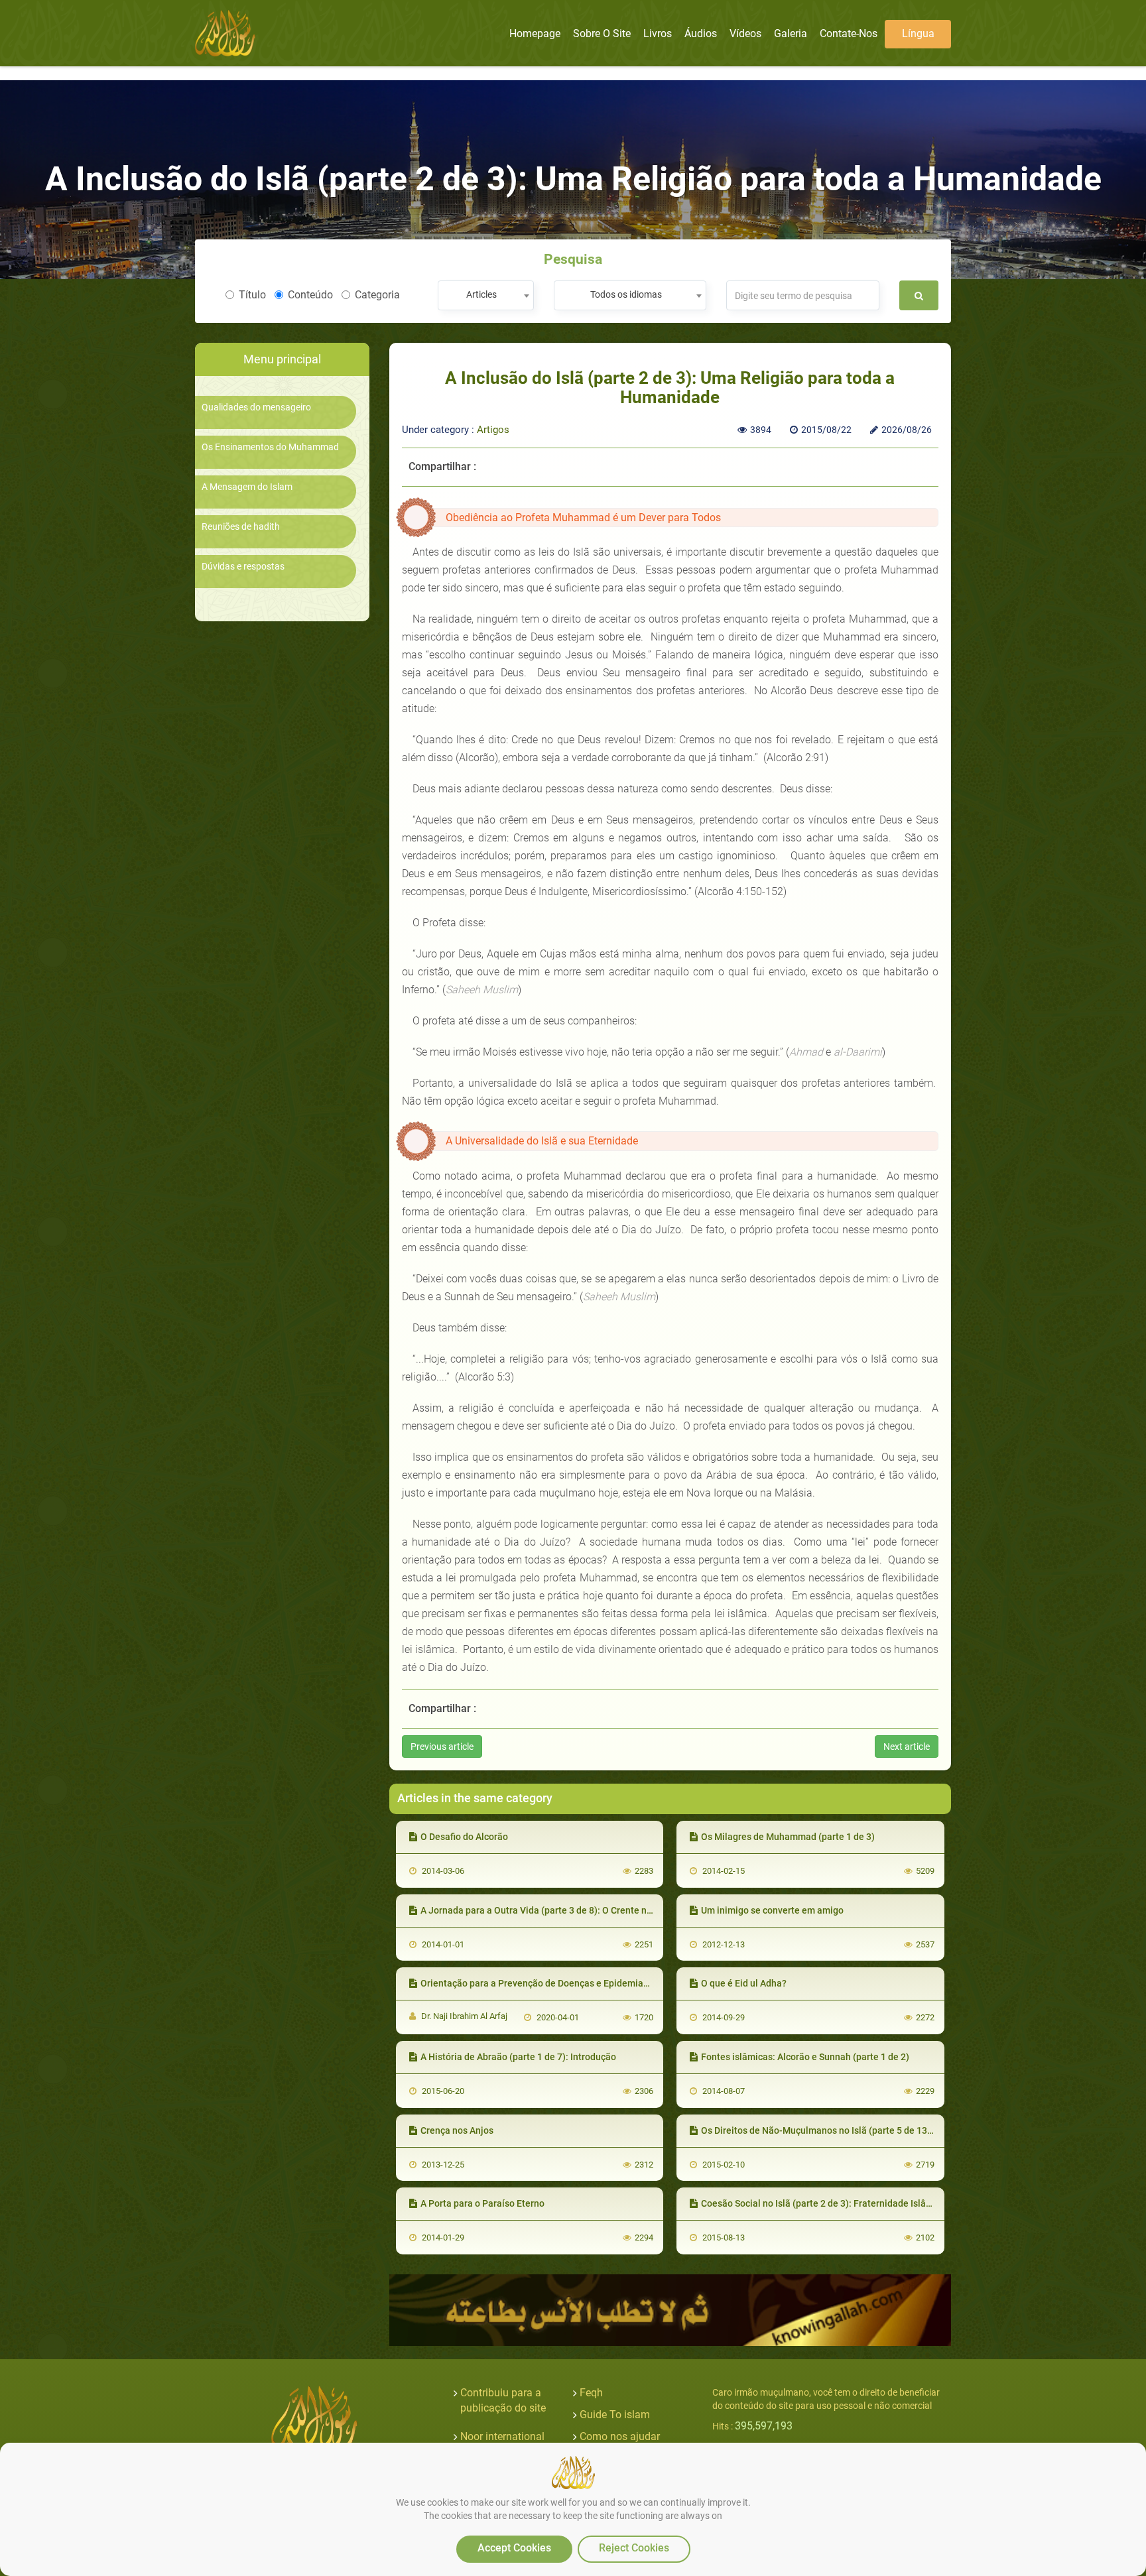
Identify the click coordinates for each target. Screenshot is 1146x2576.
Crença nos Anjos (457, 2130)
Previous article (442, 1747)
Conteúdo (310, 295)
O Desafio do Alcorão (464, 1837)
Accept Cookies (514, 2548)
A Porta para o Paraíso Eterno (482, 2203)
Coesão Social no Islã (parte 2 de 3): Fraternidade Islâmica (824, 2203)
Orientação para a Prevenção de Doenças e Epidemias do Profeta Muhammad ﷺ (590, 1983)
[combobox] (486, 295)
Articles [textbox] (481, 294)
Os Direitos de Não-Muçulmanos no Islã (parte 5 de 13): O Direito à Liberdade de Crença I (887, 2130)
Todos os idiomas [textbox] (626, 294)
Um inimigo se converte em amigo (772, 1910)
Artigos (493, 430)
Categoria (377, 295)
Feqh (591, 2393)
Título (252, 295)
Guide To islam (615, 2415)
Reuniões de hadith (241, 527)
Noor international (502, 2436)
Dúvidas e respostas (243, 567)
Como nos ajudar (620, 2436)
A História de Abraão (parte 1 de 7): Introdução (518, 2057)
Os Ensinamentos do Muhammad (270, 447)
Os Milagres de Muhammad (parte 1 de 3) (788, 1837)
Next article (907, 1747)
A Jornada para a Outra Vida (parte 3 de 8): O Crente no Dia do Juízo (563, 1910)
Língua (918, 33)
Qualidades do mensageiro (256, 407)
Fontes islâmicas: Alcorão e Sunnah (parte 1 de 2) (805, 2057)
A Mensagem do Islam (247, 487)
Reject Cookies (634, 2548)
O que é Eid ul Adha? (744, 1983)
